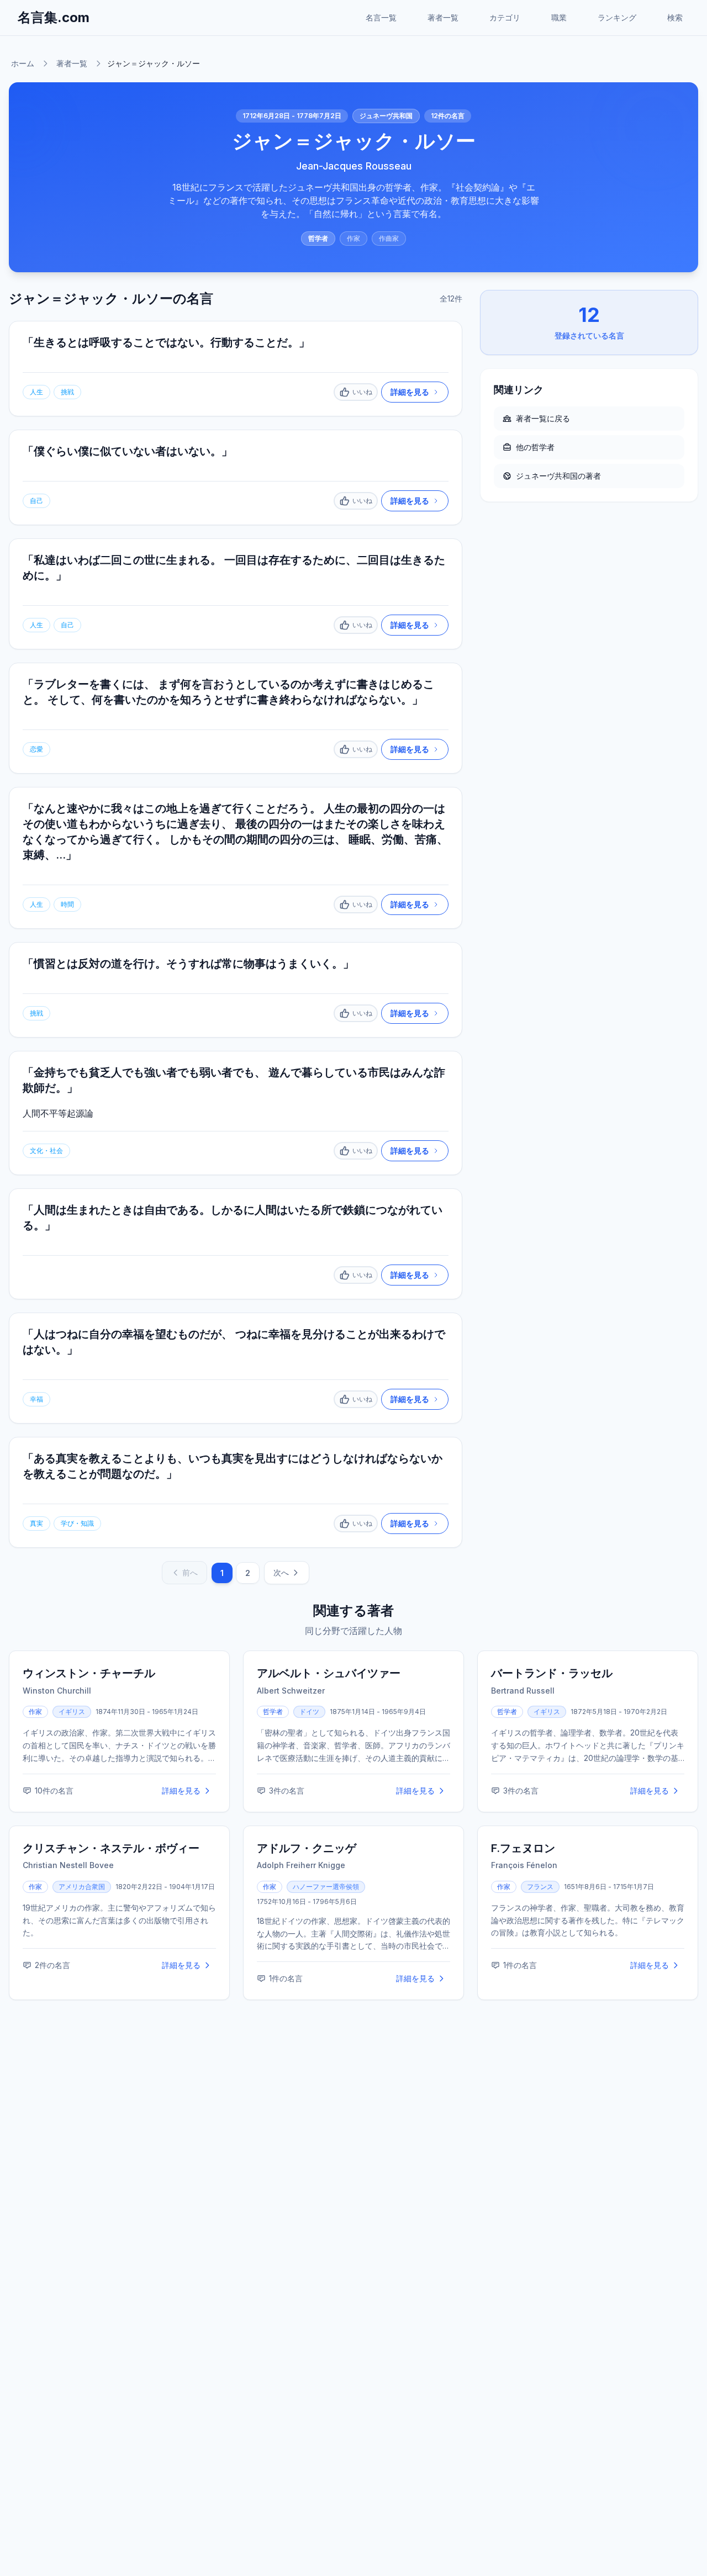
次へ (281, 1572)
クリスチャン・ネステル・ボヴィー (111, 1848)
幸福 (36, 1399)
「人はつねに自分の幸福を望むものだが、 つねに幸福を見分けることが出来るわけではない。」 (234, 1342)
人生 (36, 392)
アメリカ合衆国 (82, 1887)
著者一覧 (443, 17)
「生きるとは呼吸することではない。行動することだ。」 (166, 342)
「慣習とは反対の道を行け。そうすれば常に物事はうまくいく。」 (188, 964)
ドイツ (309, 1712)
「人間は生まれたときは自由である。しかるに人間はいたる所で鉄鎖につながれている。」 (233, 1218)
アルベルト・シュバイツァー (329, 1673)
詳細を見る (181, 1790)
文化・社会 (46, 1151)
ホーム (23, 63)
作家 (353, 238)
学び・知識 (77, 1523)
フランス (540, 1887)
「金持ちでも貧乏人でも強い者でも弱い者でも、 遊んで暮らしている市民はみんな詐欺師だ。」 (234, 1080)
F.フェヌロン (523, 1848)
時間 (67, 904)
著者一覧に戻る (543, 418)
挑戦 (67, 392)
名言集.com (54, 17)
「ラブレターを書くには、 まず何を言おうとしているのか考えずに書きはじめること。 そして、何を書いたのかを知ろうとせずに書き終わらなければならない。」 (228, 692)
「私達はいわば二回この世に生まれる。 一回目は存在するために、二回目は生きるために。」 (234, 568)
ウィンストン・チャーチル (89, 1673)
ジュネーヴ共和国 (386, 116)
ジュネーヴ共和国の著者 (558, 476)
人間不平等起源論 (58, 1113)
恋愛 (36, 749)
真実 (36, 1523)
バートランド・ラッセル (552, 1673)
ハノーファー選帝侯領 (326, 1887)
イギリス (72, 1712)
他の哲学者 (535, 447)
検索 (675, 17)
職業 (559, 17)
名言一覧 (381, 17)
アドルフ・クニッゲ (307, 1848)
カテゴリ (505, 17)
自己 (36, 501)
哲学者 (318, 238)
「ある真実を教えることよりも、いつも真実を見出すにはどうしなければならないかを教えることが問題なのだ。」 (233, 1466)
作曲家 (389, 238)
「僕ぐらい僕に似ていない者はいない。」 (128, 451)
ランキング (617, 17)
